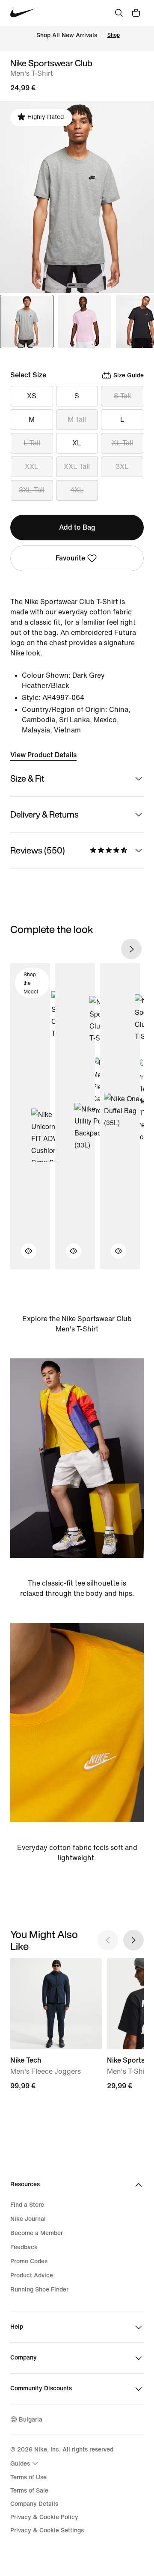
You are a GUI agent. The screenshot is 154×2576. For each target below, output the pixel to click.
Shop (114, 35)
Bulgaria (31, 2420)
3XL (122, 467)
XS (32, 396)
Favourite (70, 558)
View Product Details (43, 755)
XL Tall (122, 443)
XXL (32, 467)
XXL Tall (77, 467)
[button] (24, 1256)
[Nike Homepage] (23, 13)
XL (77, 443)
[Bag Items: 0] (136, 13)
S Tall (122, 396)
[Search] (119, 13)
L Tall (32, 443)
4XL (77, 490)
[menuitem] (25, 2463)
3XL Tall (32, 490)
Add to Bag (77, 527)
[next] (131, 949)
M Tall (77, 419)
